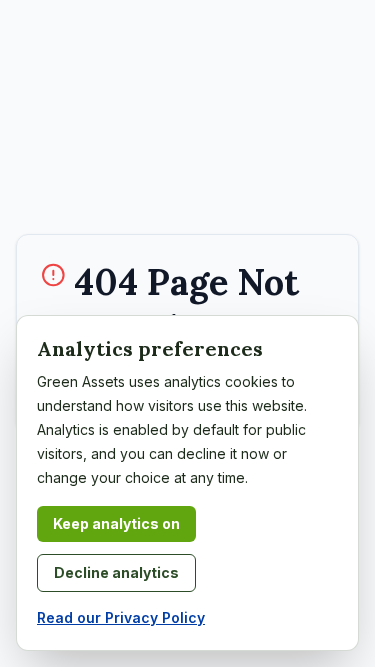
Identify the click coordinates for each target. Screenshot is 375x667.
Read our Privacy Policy (121, 617)
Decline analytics (116, 572)
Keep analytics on (116, 523)
